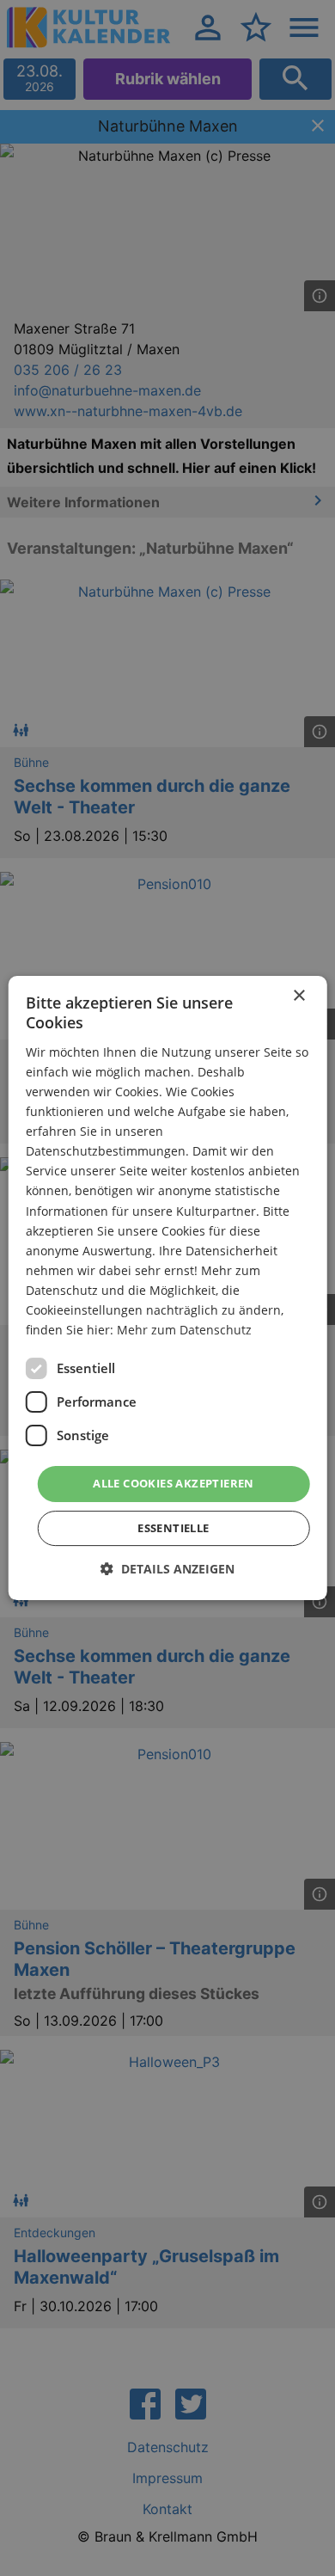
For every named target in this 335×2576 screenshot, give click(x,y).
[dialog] (168, 1288)
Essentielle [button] (173, 1528)
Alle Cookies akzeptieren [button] (174, 1483)
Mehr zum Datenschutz (184, 1330)
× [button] (298, 996)
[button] (167, 1569)
